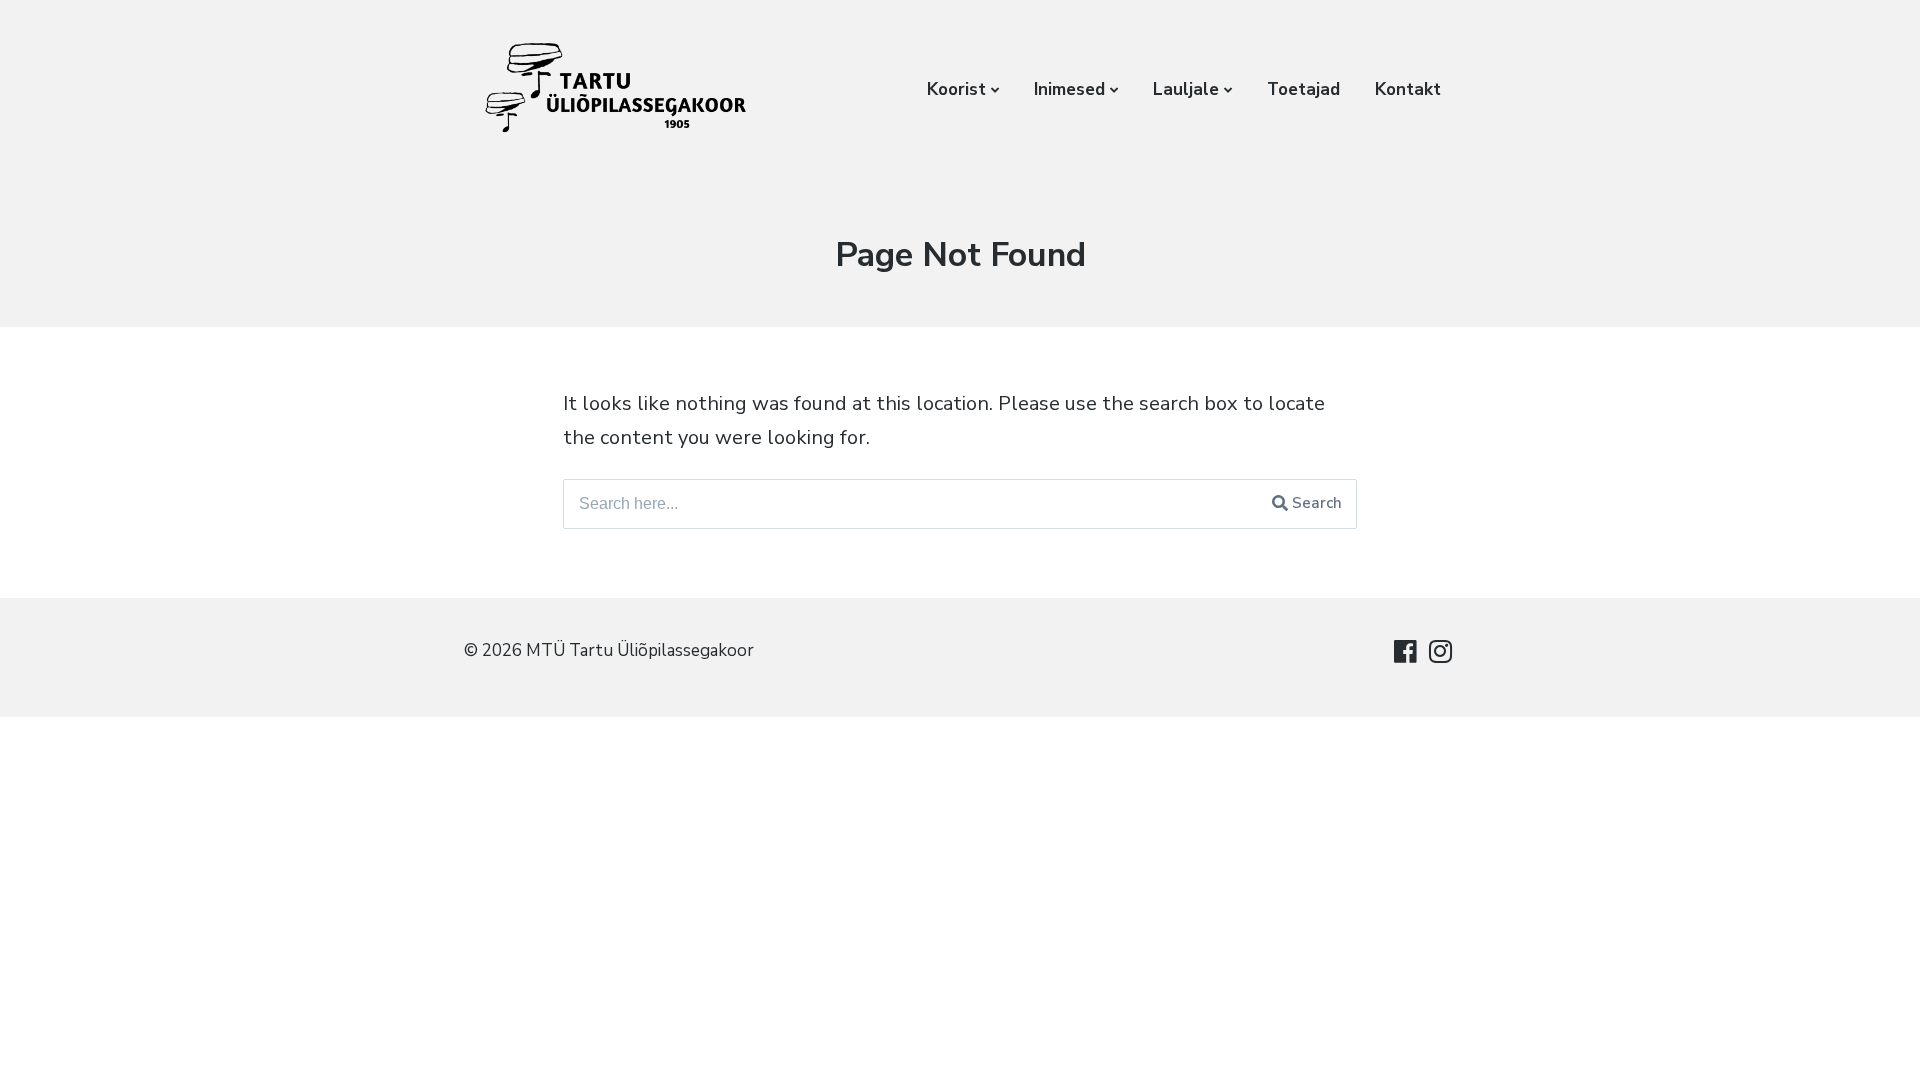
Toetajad (1303, 89)
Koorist (956, 89)
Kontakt (1408, 89)
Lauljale (1186, 89)
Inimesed (1069, 89)
